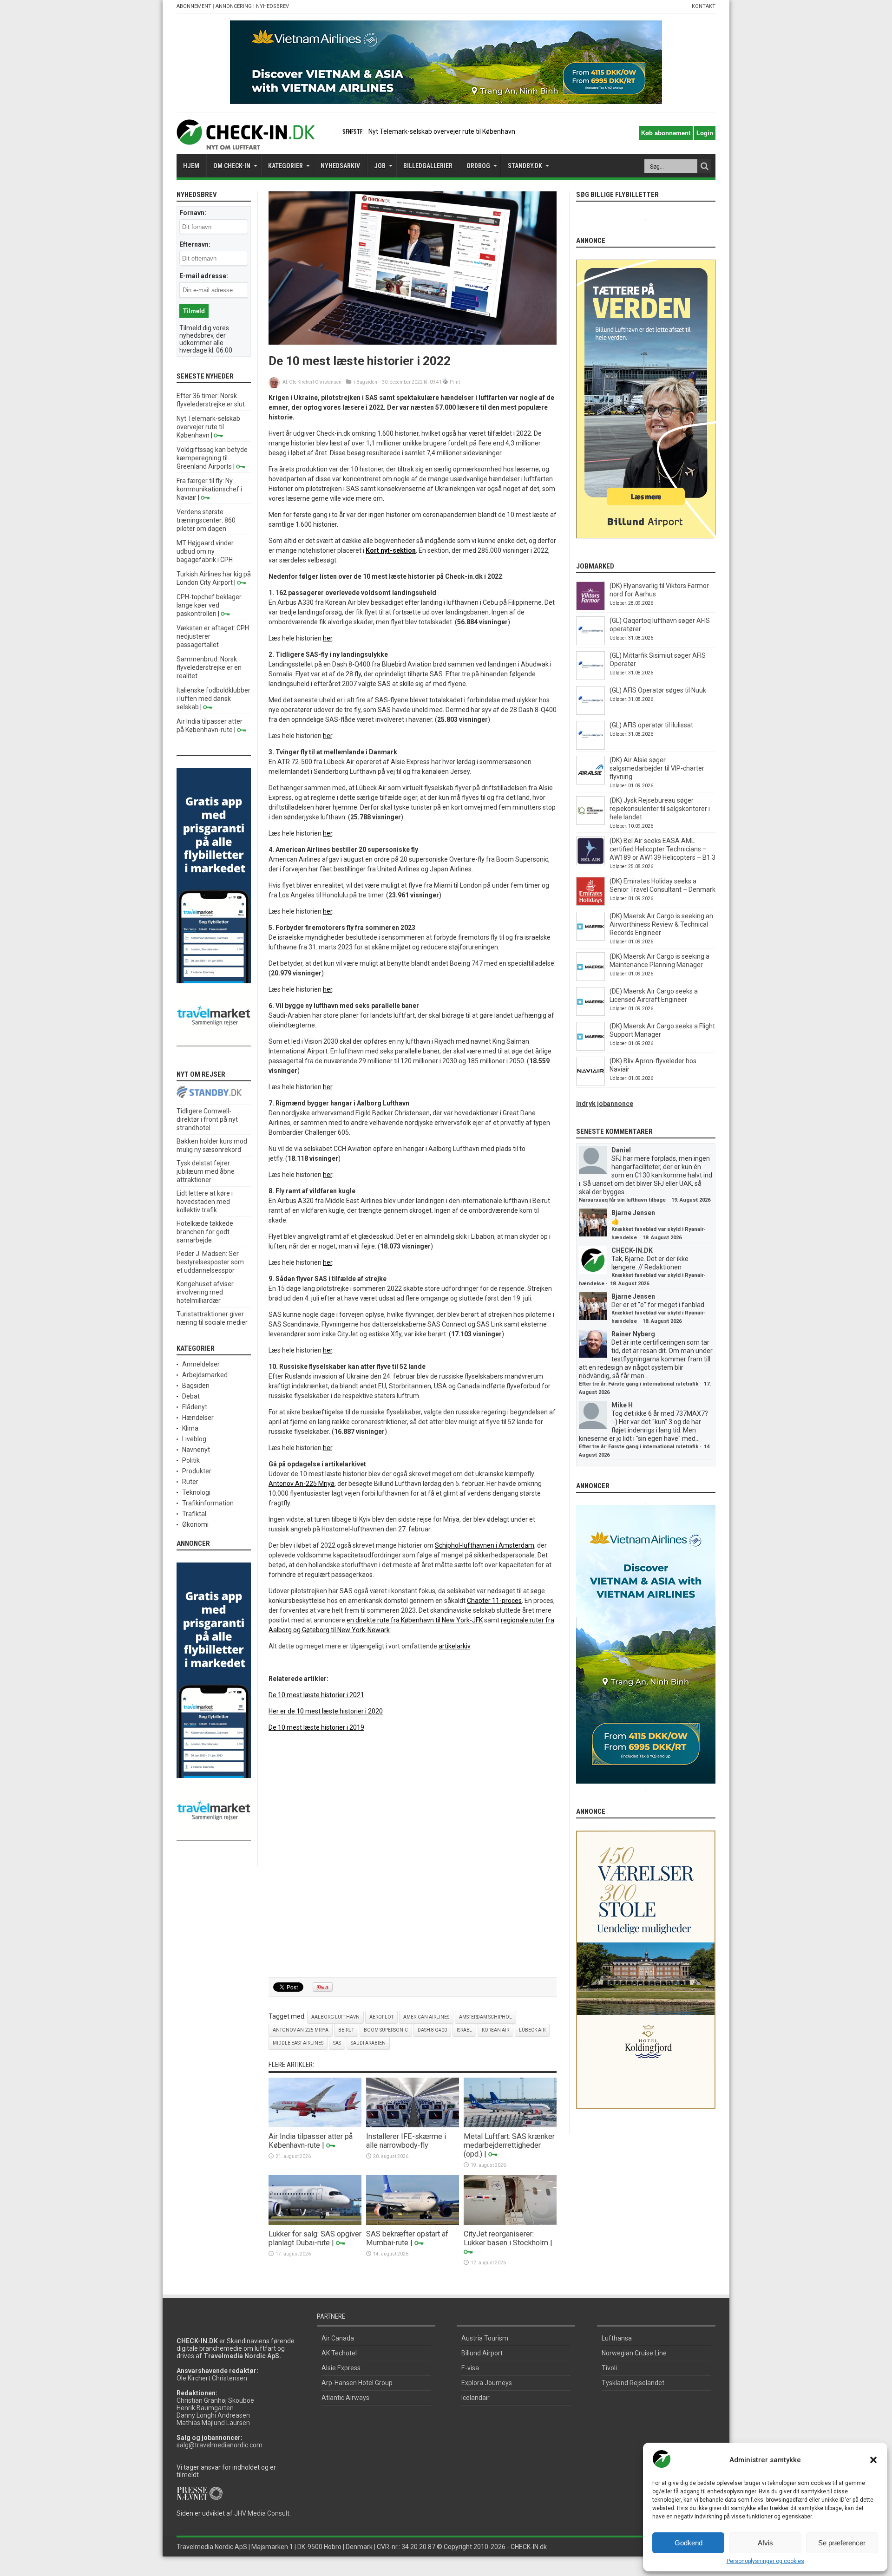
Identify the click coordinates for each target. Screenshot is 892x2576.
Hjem (191, 166)
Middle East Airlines (298, 2043)
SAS (337, 2043)
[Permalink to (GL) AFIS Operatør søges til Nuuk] (590, 713)
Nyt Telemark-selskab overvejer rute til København (208, 427)
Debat (191, 1396)
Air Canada (338, 2338)
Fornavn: (193, 213)
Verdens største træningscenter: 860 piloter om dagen (206, 520)
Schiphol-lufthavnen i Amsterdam (485, 1545)
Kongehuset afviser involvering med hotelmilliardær (205, 1292)
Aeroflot (381, 2017)
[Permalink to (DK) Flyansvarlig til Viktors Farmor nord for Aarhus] (590, 608)
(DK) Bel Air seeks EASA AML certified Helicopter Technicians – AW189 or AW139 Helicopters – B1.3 (662, 849)
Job (380, 166)
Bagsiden (367, 382)
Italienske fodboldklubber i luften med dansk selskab (213, 699)
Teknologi (196, 1492)
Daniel (621, 1150)
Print (455, 382)
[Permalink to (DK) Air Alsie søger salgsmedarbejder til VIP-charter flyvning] (590, 782)
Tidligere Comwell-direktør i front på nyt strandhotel (207, 1119)
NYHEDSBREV (272, 6)
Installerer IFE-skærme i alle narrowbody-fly (406, 2141)
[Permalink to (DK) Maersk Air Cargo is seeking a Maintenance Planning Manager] (590, 979)
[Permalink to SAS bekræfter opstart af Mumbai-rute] (413, 2223)
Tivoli (609, 2368)
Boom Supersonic (386, 2030)
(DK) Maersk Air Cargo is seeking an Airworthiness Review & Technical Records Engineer (661, 924)
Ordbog (478, 166)
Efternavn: (195, 244)
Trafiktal (194, 1514)
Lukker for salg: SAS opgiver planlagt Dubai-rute (315, 2238)
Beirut (346, 2030)
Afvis (765, 2543)
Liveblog (194, 1439)
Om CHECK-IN (232, 166)
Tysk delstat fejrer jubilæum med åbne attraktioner (206, 1171)
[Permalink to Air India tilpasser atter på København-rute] (315, 2125)
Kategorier (285, 166)
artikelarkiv (454, 1646)
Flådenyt (195, 1407)
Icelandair (476, 2398)
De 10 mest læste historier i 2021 (316, 1695)
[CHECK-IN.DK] (246, 143)
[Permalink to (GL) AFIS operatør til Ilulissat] (590, 747)
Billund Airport (482, 2353)
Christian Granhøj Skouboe (215, 2400)
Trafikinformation (208, 1503)
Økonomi (195, 1524)
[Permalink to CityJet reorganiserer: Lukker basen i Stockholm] (510, 2223)
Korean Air (495, 2030)
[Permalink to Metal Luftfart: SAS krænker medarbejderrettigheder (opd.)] (510, 2125)
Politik (191, 1460)
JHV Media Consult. (262, 2513)
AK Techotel (339, 2353)
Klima (190, 1428)
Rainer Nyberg (633, 1334)
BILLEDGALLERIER (428, 166)
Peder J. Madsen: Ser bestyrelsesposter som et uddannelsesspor (210, 1262)
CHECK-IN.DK (632, 1250)
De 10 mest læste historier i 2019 (316, 1727)
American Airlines (426, 2017)
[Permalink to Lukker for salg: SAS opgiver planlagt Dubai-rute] (315, 2223)
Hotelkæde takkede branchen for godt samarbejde (205, 1232)
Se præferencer (842, 2543)
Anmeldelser (201, 1364)
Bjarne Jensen (633, 1213)
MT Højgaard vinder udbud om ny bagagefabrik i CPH (205, 551)
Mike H (622, 1405)
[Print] (446, 382)
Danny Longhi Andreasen (213, 2415)
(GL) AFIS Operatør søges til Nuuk (658, 690)
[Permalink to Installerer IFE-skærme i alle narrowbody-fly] (413, 2125)
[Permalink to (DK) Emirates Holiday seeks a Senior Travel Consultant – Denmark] (590, 903)
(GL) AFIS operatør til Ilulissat (651, 725)
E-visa (470, 2368)
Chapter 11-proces (494, 1601)
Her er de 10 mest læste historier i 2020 (326, 1711)
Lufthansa (617, 2338)
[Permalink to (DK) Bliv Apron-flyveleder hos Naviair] (590, 1083)
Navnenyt (196, 1450)
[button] (873, 2460)
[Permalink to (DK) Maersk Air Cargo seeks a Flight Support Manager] (590, 1048)
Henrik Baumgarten (205, 2408)
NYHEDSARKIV (340, 166)
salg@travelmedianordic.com (220, 2445)
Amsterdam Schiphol (485, 2017)
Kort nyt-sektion (391, 550)
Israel (464, 2030)
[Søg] (704, 166)
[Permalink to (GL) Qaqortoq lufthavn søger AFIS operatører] (590, 643)
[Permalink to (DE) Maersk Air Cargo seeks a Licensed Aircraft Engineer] (590, 1013)
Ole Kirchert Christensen (315, 382)
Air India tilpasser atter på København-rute (311, 2141)
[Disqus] (413, 1855)
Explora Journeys (487, 2383)
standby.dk (525, 166)
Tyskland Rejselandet (633, 2383)
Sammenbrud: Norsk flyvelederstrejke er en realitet (209, 667)
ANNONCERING (234, 6)
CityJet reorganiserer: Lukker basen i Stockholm (506, 2238)
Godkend (689, 2543)
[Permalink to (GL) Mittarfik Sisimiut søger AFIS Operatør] (590, 678)
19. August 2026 (691, 1200)
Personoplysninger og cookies (765, 2561)
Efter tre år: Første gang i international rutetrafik (639, 1384)
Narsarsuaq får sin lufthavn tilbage (622, 1200)
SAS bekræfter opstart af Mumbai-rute (407, 2238)
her (328, 638)
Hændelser (198, 1418)
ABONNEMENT (194, 6)
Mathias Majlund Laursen (213, 2423)
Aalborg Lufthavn (335, 2017)
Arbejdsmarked (205, 1375)
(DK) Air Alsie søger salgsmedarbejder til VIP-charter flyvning (657, 768)
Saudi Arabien (368, 2043)
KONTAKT (704, 6)
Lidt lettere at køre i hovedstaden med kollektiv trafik (205, 1202)
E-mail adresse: (204, 276)
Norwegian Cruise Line (634, 2353)
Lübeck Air (532, 2030)
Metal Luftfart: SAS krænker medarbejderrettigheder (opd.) (509, 2145)
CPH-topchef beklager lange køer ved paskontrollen (209, 605)
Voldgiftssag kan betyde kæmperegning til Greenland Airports (212, 458)
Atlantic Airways (345, 2398)
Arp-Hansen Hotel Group (357, 2383)
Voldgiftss (383, 131)
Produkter (197, 1471)
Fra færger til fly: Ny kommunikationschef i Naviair (209, 489)
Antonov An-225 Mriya (302, 1484)
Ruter (190, 1482)
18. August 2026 (662, 1238)
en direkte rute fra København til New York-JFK (415, 1620)
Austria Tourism (485, 2338)
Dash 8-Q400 (432, 2030)
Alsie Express (341, 2368)
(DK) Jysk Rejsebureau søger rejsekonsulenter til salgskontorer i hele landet (660, 809)
